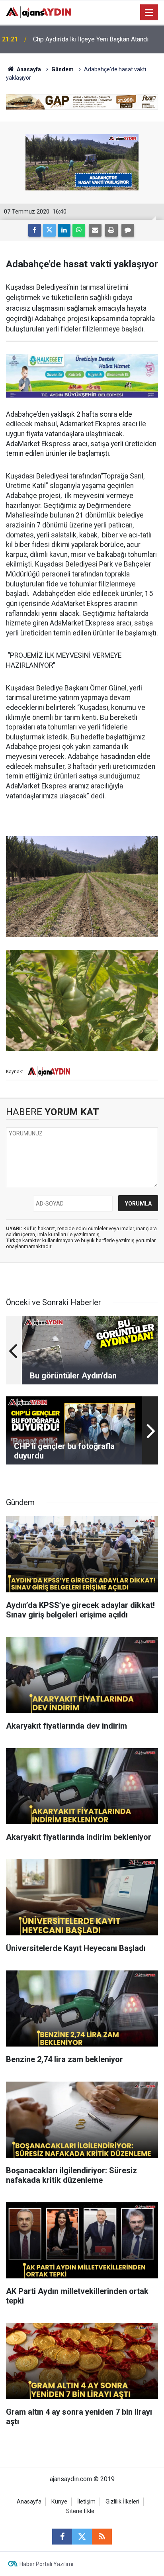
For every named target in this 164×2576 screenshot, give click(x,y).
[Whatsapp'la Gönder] (79, 230)
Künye (59, 2502)
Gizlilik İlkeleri (122, 2502)
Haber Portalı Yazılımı (46, 2564)
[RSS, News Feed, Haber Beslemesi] (102, 2537)
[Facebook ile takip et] (62, 2537)
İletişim (86, 2502)
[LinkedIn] (64, 230)
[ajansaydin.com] (39, 12)
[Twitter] (49, 230)
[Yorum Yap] (128, 230)
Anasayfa (28, 69)
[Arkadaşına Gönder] (95, 230)
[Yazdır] (111, 230)
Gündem (62, 69)
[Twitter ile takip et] (82, 2537)
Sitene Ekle (80, 2511)
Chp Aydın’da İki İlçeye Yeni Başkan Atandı (91, 39)
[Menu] (149, 13)
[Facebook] (35, 230)
